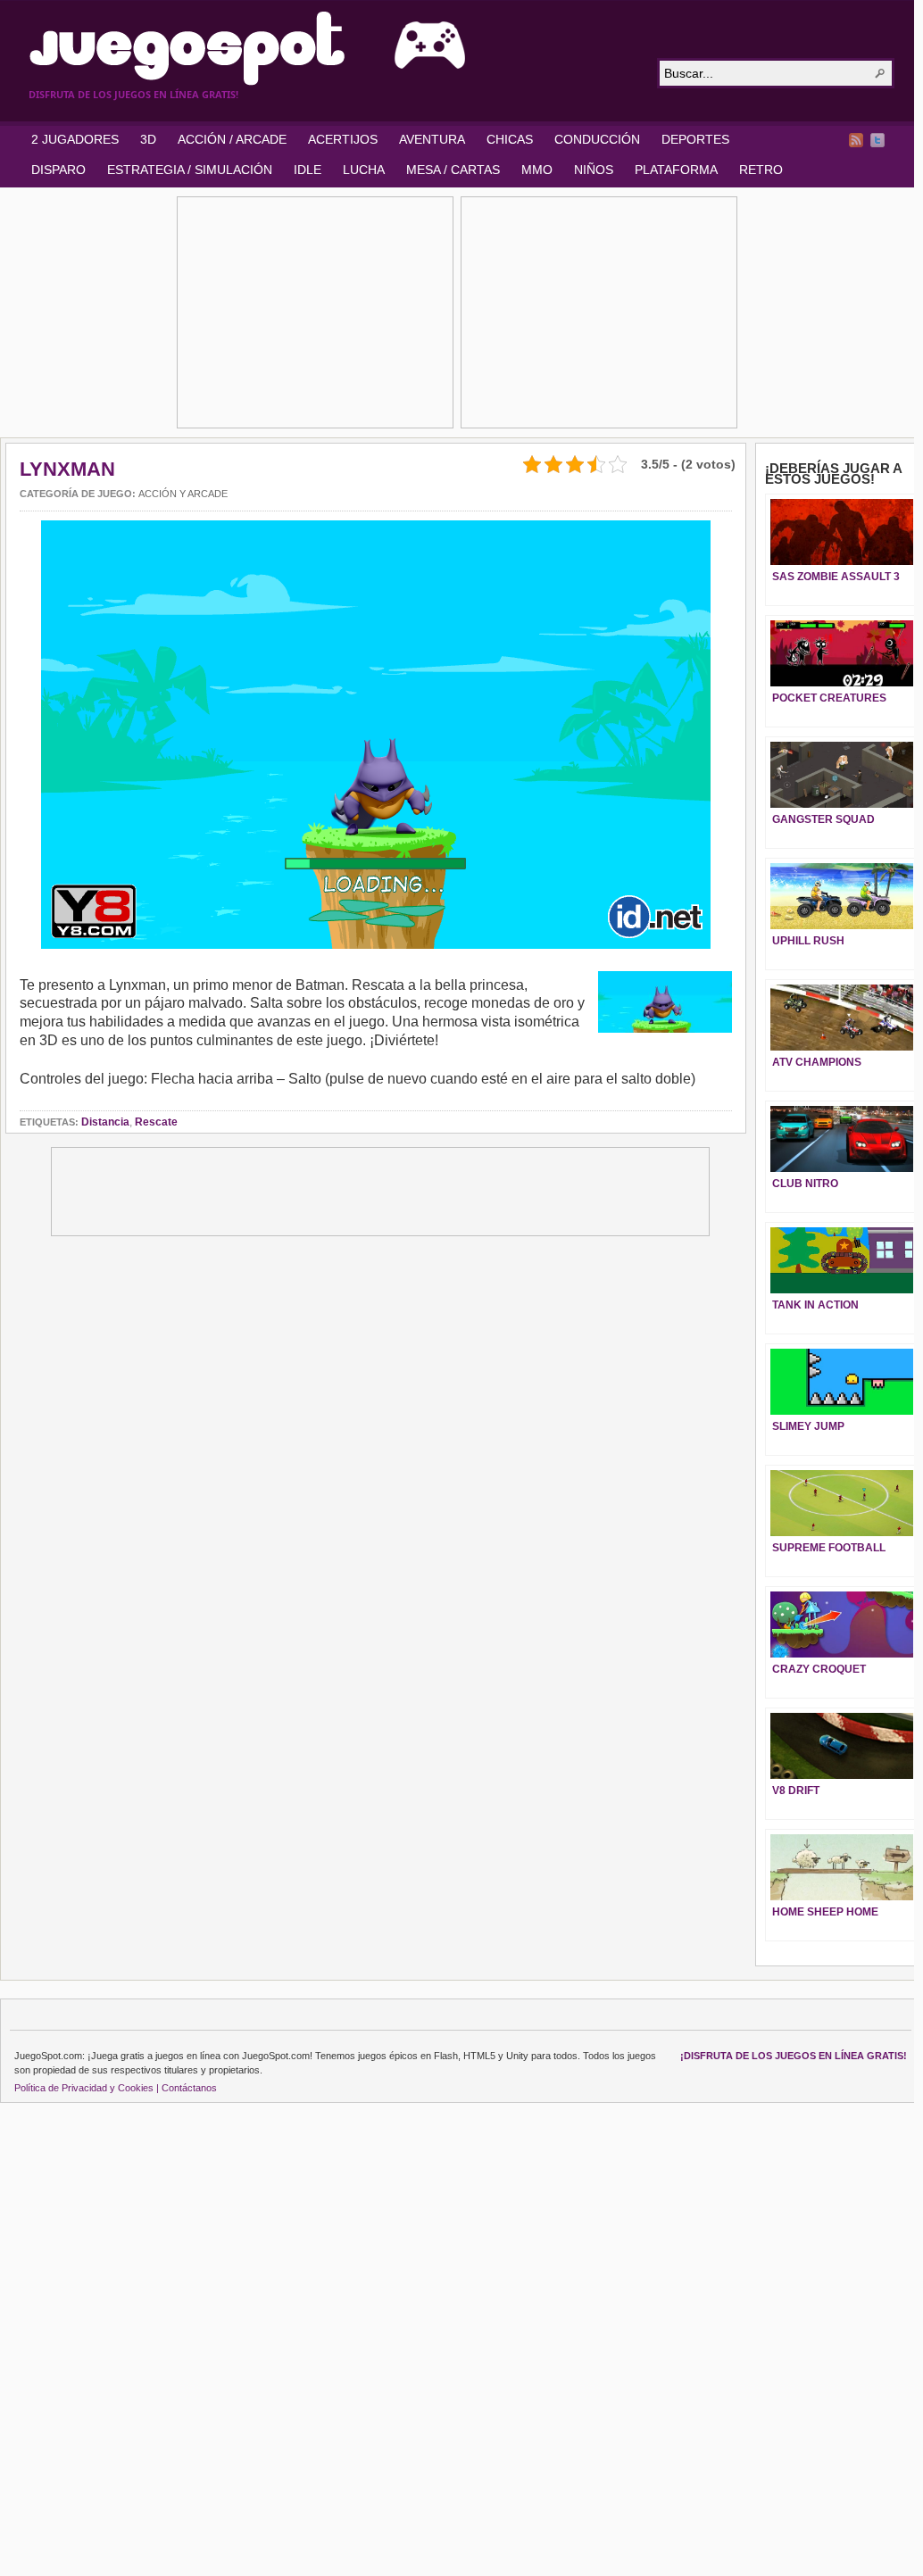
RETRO (761, 170)
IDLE (308, 170)
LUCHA (364, 170)
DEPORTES (695, 139)
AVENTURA (432, 139)
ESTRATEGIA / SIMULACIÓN (190, 170)
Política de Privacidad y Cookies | (87, 2088)
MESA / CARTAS (453, 170)
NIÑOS (594, 170)
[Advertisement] (315, 312)
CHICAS (510, 139)
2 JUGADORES (75, 139)
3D (148, 139)
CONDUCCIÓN (597, 139)
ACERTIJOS (343, 139)
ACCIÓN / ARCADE (232, 139)
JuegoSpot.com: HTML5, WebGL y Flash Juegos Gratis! (332, 48)
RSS (856, 140)
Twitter (877, 140)
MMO (537, 170)
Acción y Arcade (183, 494)
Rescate (156, 1122)
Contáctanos (189, 2088)
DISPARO (58, 170)
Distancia (105, 1122)
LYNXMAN (67, 469)
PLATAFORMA (676, 170)
